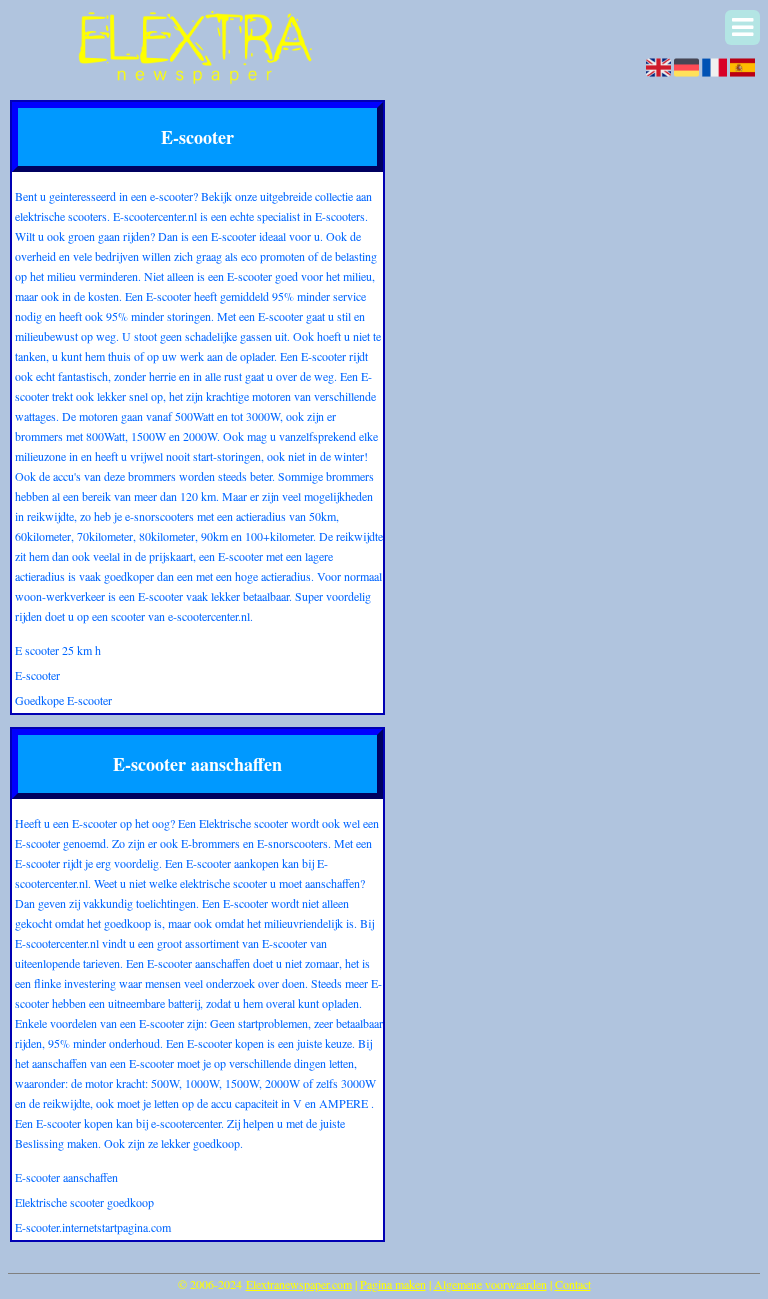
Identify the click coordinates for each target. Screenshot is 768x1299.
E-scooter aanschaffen (66, 1177)
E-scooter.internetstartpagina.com (93, 1227)
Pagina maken (393, 1284)
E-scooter (37, 675)
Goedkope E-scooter (63, 700)
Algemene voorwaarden (490, 1284)
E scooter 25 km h (58, 650)
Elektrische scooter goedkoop (84, 1202)
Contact (573, 1284)
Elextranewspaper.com (299, 1284)
